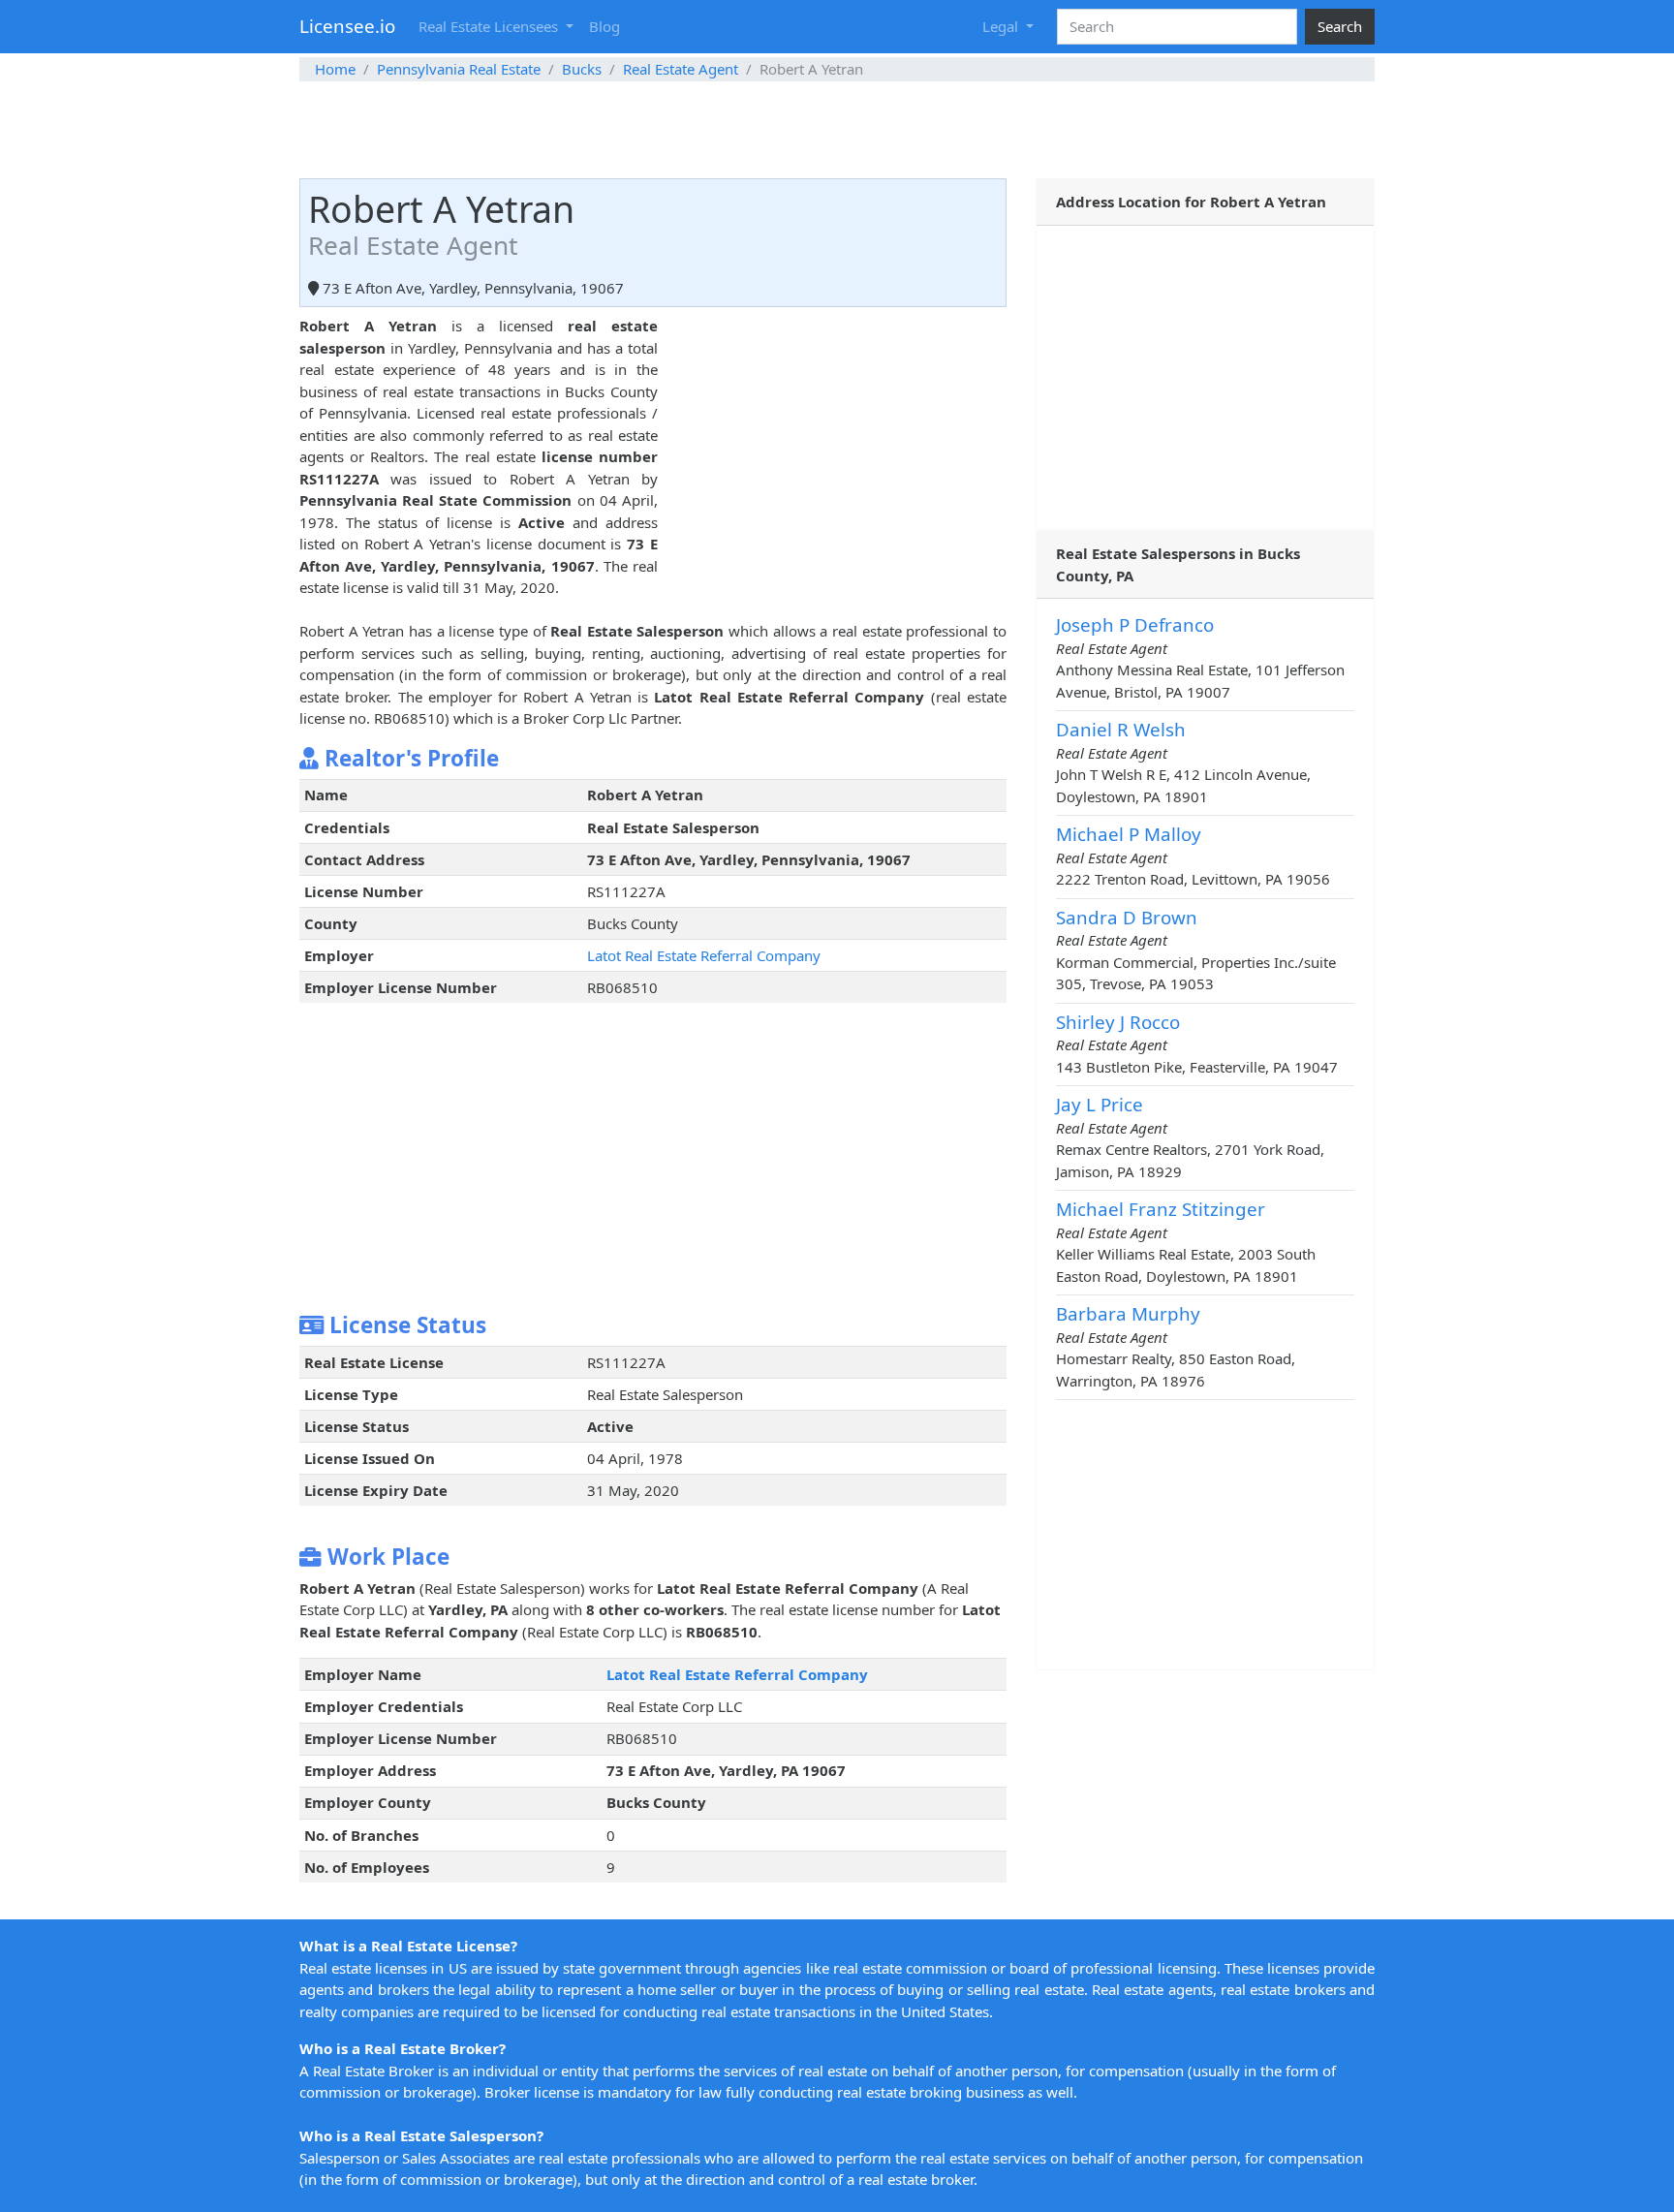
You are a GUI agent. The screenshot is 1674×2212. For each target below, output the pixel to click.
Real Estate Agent (681, 69)
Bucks (582, 69)
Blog (604, 26)
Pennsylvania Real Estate (459, 69)
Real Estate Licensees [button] (490, 26)
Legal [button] (1002, 26)
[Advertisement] (837, 130)
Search (1340, 26)
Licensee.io (347, 26)
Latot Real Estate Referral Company (704, 955)
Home (335, 69)
